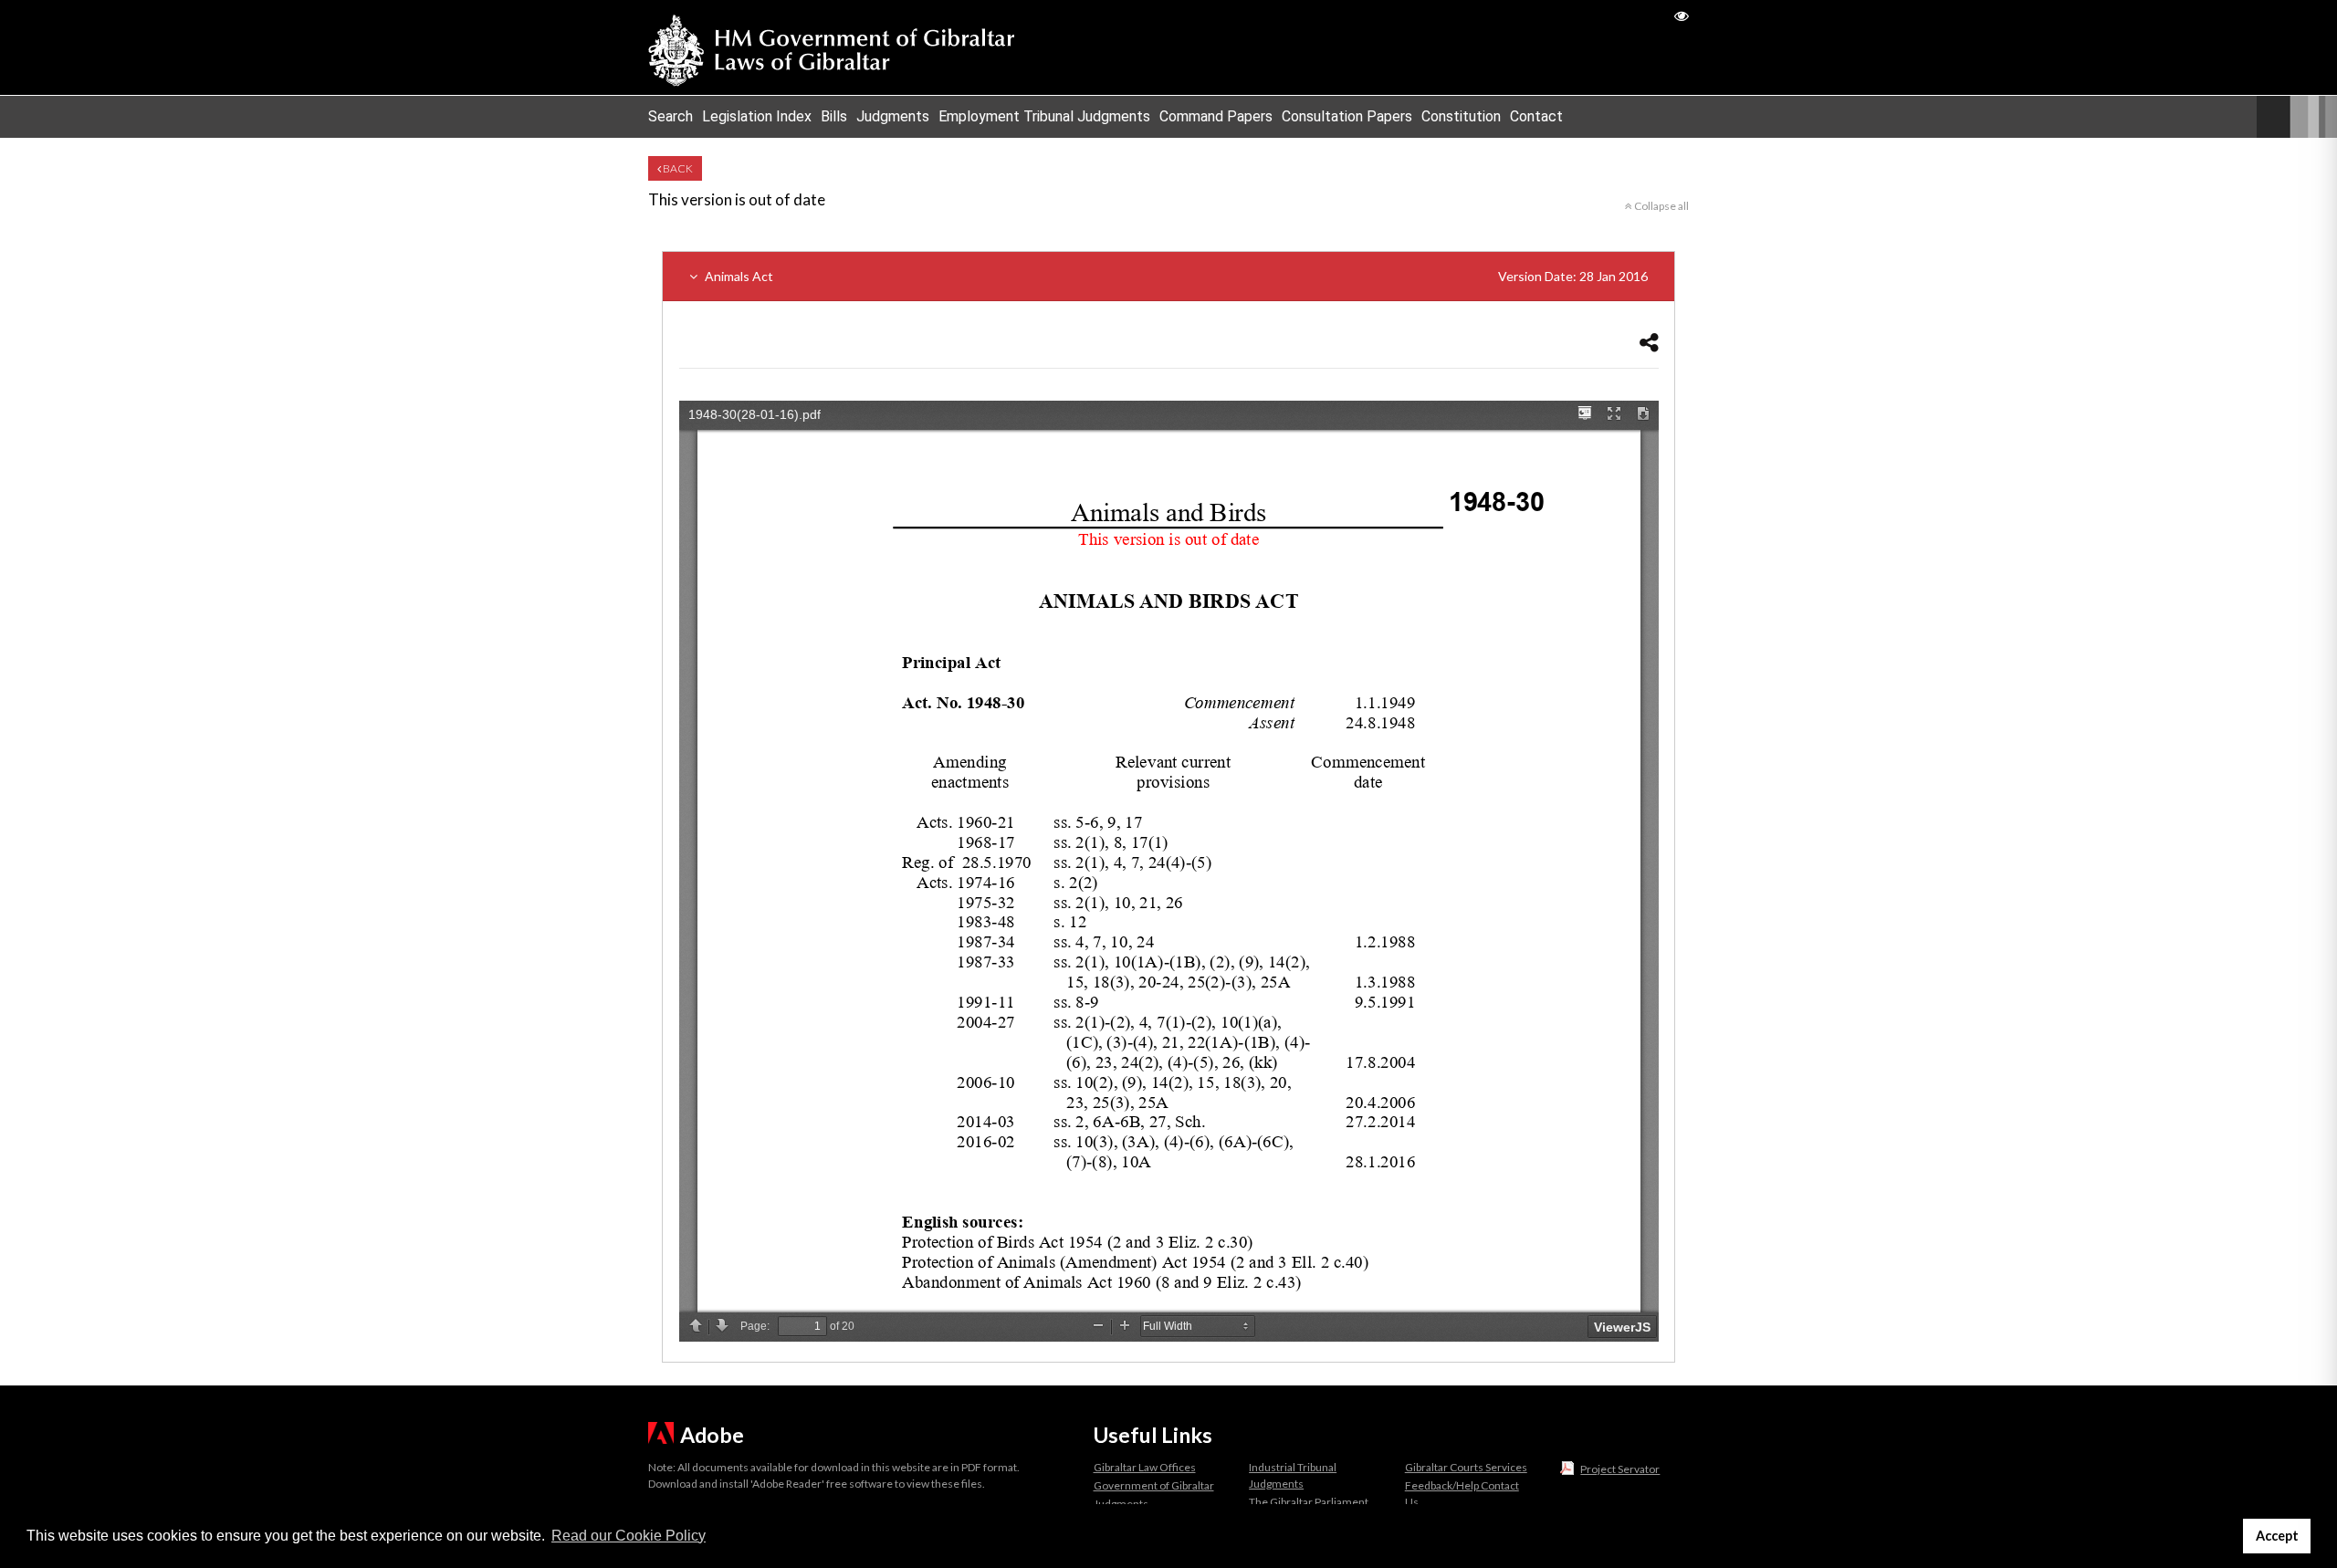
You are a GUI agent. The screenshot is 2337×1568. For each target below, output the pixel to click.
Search (671, 116)
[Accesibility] (1682, 15)
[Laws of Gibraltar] (832, 47)
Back (677, 168)
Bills (834, 116)
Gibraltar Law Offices (1145, 1467)
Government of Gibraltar (1154, 1485)
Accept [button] (2277, 1536)
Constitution (1461, 116)
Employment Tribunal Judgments (1044, 116)
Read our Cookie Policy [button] (629, 1536)
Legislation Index (757, 116)
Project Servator (1620, 1469)
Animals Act (1175, 276)
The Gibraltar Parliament (1309, 1502)
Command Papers (1216, 116)
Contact (1536, 116)
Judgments (893, 116)
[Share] (1649, 342)
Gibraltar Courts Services (1466, 1467)
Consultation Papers (1347, 116)
